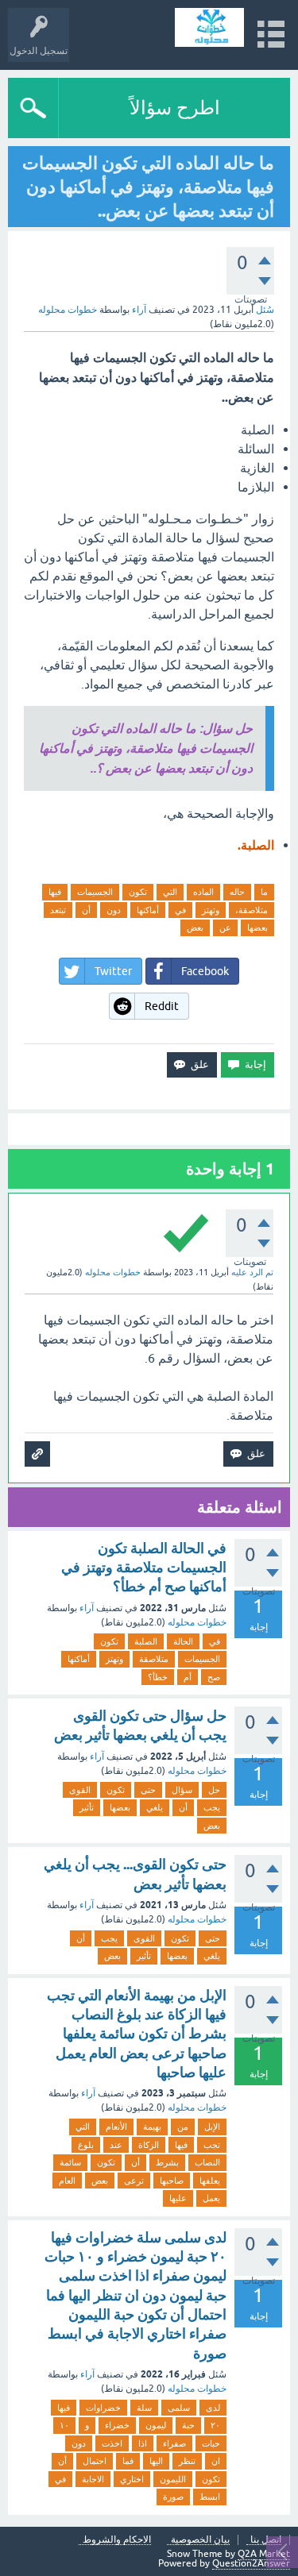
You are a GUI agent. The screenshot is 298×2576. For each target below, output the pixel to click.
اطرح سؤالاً (175, 108)
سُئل (265, 310)
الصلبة (146, 1641)
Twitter (113, 971)
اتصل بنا (266, 2540)
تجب (212, 2145)
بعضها (257, 927)
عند (116, 2145)
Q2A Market (264, 2554)
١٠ (64, 2425)
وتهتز (211, 910)
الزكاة (149, 2145)
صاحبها (172, 2181)
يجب (212, 1807)
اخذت (112, 2443)
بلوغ (86, 2145)
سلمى (179, 2408)
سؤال (182, 1790)
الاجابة (93, 2479)
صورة (173, 2497)
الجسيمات (95, 892)
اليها (156, 2461)
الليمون (173, 2479)
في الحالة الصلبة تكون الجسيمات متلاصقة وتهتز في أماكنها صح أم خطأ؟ (144, 1568)
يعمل (211, 2198)
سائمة (70, 2162)
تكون (138, 892)
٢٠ (215, 2425)
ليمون (156, 2425)
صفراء (174, 2443)
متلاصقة (154, 1659)
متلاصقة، (252, 910)
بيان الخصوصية (200, 2540)
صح (214, 1677)
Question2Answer (251, 2563)
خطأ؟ (158, 1677)
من (183, 2127)
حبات (211, 2443)
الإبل (212, 2127)
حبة (188, 2425)
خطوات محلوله (197, 1622)
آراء (139, 310)
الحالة (183, 1641)
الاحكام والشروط (117, 2540)
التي (170, 892)
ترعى (134, 2181)
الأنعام (116, 2127)
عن (225, 927)
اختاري (132, 2479)
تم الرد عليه (252, 1272)
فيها (55, 892)
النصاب (207, 2162)
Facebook (205, 971)
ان (216, 2461)
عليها (178, 2198)
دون (114, 910)
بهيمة (152, 2127)
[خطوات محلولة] (209, 27)
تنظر (187, 2461)
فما (128, 2461)
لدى (213, 2408)
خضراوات (103, 2408)
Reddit (162, 1006)
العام (67, 2181)
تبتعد (58, 910)
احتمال (95, 2461)
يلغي (155, 1807)
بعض (195, 927)
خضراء (117, 2425)
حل (214, 1790)
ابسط (210, 2497)
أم (188, 1677)
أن (86, 910)
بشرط (167, 2162)
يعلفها (210, 2181)
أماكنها (148, 910)
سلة (144, 2408)
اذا (143, 2443)
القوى (80, 1790)
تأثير (87, 1807)
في (180, 910)
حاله (237, 892)
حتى (148, 1790)
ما (264, 892)
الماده (203, 892)
